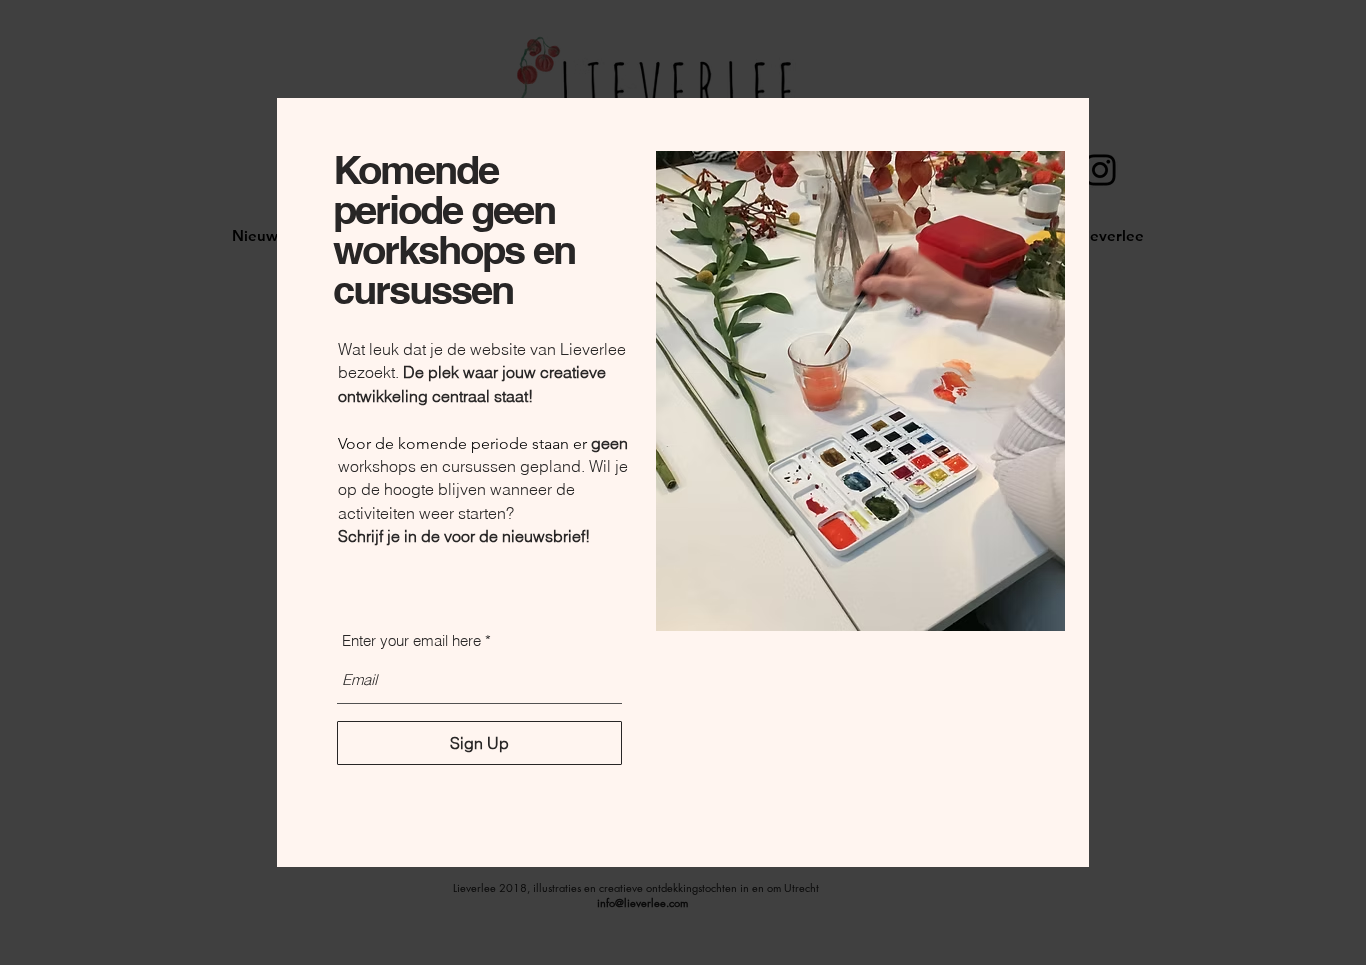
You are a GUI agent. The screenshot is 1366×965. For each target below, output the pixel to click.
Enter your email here (411, 640)
